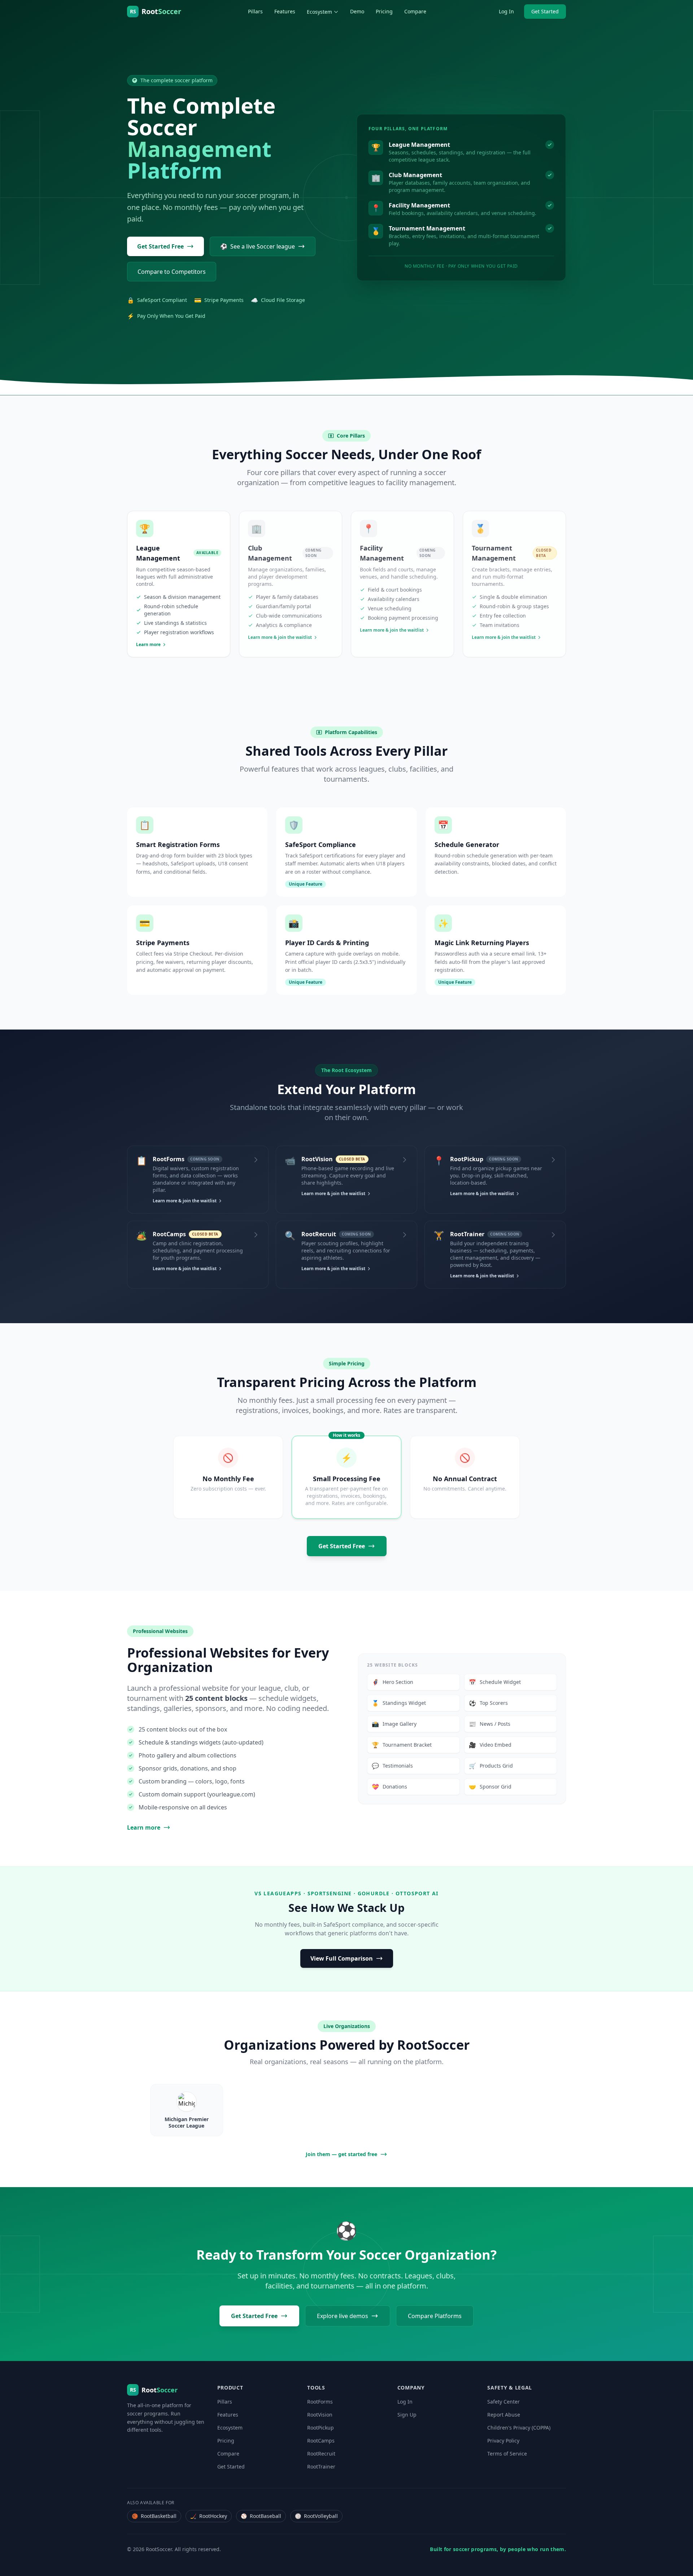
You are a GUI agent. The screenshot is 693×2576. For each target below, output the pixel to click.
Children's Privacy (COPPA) (519, 2428)
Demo (357, 11)
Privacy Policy (503, 2441)
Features (285, 11)
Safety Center (504, 2402)
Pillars (255, 11)
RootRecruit (321, 2454)
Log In (506, 11)
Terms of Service (507, 2454)
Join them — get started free (341, 2154)
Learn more (144, 1827)
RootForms (320, 2402)
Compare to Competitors (172, 272)
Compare (415, 11)
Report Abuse (504, 2415)
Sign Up (407, 2415)
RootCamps (321, 2441)
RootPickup (321, 2428)
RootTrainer (321, 2467)
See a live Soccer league (258, 246)
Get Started (545, 11)
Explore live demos (343, 2316)
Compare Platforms (435, 2316)
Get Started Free (160, 246)
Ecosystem (319, 12)
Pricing (384, 11)
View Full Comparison (342, 1958)
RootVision (320, 2415)
